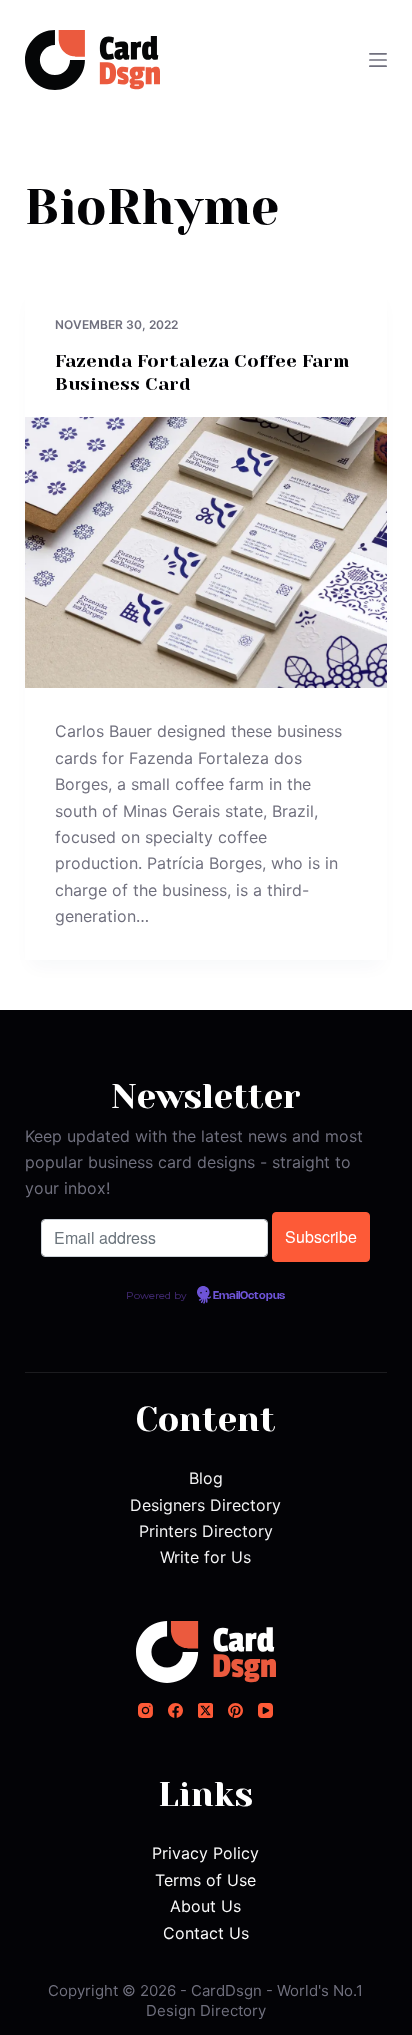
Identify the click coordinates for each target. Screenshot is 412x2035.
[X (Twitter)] (205, 1710)
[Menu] (378, 60)
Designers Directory (205, 1505)
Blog (206, 1478)
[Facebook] (175, 1710)
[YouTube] (265, 1710)
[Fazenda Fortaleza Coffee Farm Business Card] (206, 553)
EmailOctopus (249, 1296)
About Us (205, 1906)
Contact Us (206, 1933)
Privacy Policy (205, 1853)
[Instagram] (145, 1710)
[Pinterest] (235, 1710)
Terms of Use (205, 1880)
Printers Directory (206, 1531)
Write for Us (205, 1557)
